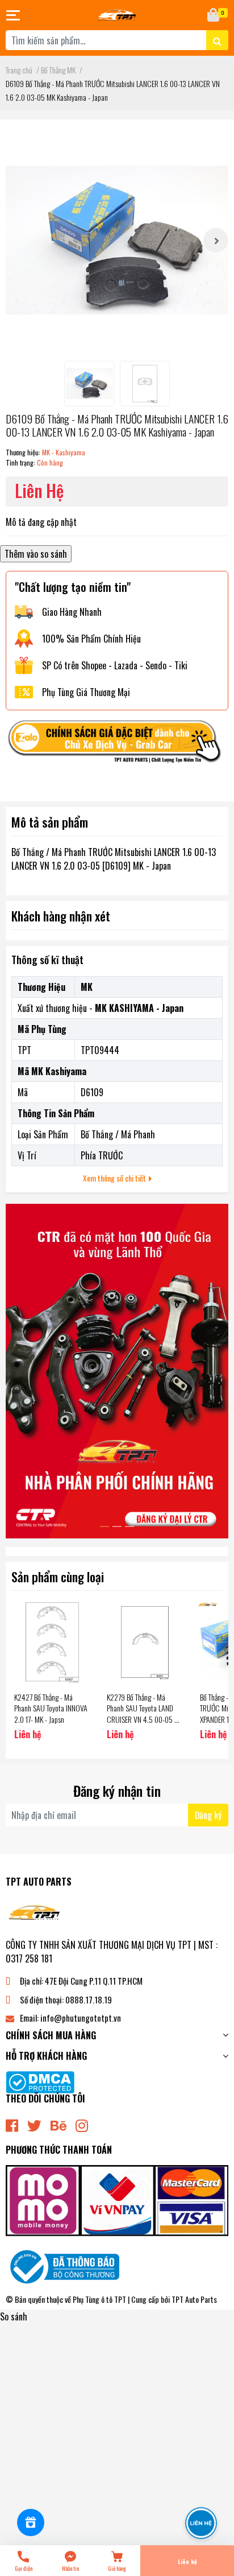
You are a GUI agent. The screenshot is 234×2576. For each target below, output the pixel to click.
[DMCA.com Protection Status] (40, 2081)
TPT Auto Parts (194, 2299)
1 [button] (105, 1526)
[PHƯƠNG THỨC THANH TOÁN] (117, 2199)
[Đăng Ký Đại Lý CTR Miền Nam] (117, 1371)
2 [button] (117, 1526)
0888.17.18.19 (89, 1999)
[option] (117, 240)
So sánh (14, 2316)
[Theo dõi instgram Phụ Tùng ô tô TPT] (82, 2124)
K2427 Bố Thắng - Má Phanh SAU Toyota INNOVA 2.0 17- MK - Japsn (51, 1708)
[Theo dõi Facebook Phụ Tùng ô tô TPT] (12, 2124)
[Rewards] (31, 2522)
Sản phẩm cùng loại (58, 1576)
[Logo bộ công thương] (62, 2266)
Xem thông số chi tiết (115, 1178)
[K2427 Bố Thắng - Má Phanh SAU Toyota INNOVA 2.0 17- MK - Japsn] (52, 1642)
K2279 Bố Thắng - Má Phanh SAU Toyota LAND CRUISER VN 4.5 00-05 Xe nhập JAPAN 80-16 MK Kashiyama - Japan (144, 1719)
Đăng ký (208, 1815)
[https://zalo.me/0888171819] (117, 744)
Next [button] (216, 240)
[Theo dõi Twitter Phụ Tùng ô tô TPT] (34, 2124)
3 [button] (129, 1526)
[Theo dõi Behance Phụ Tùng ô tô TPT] (58, 2124)
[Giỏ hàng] (214, 15)
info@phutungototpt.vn (81, 2018)
